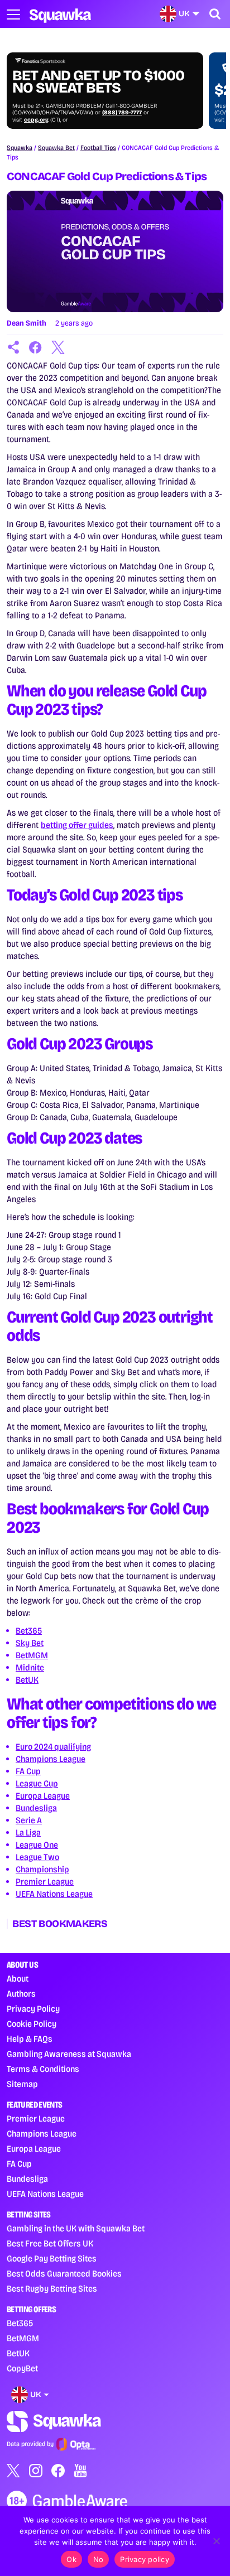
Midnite (30, 1667)
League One (37, 1845)
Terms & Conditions (43, 2069)
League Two (37, 1857)
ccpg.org (36, 120)
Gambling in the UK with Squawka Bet (76, 2228)
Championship (42, 1869)
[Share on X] (58, 347)
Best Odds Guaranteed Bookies (64, 2274)
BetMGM (32, 1655)
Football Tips (98, 148)
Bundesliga (36, 1808)
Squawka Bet (56, 148)
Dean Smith (27, 323)
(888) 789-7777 (122, 113)
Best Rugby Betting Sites (52, 2289)
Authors (21, 1994)
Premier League (45, 1882)
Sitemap (22, 2084)
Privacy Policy (33, 2009)
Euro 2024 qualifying (53, 1747)
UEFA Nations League (54, 1894)
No (99, 2559)
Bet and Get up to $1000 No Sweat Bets (98, 82)
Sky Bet (30, 1643)
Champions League (51, 1759)
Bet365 (29, 1631)
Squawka (20, 148)
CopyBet (22, 2368)
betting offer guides (77, 825)
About (18, 1979)
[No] (216, 2541)
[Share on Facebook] (36, 347)
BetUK (27, 1680)
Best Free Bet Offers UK (50, 2243)
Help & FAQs (30, 2039)
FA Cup (28, 1771)
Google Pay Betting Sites (52, 2258)
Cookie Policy (32, 2024)
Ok (71, 2559)
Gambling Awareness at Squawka (69, 2054)
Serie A (29, 1820)
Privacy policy (145, 2559)
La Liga (28, 1832)
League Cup (37, 1783)
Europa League (43, 1796)
